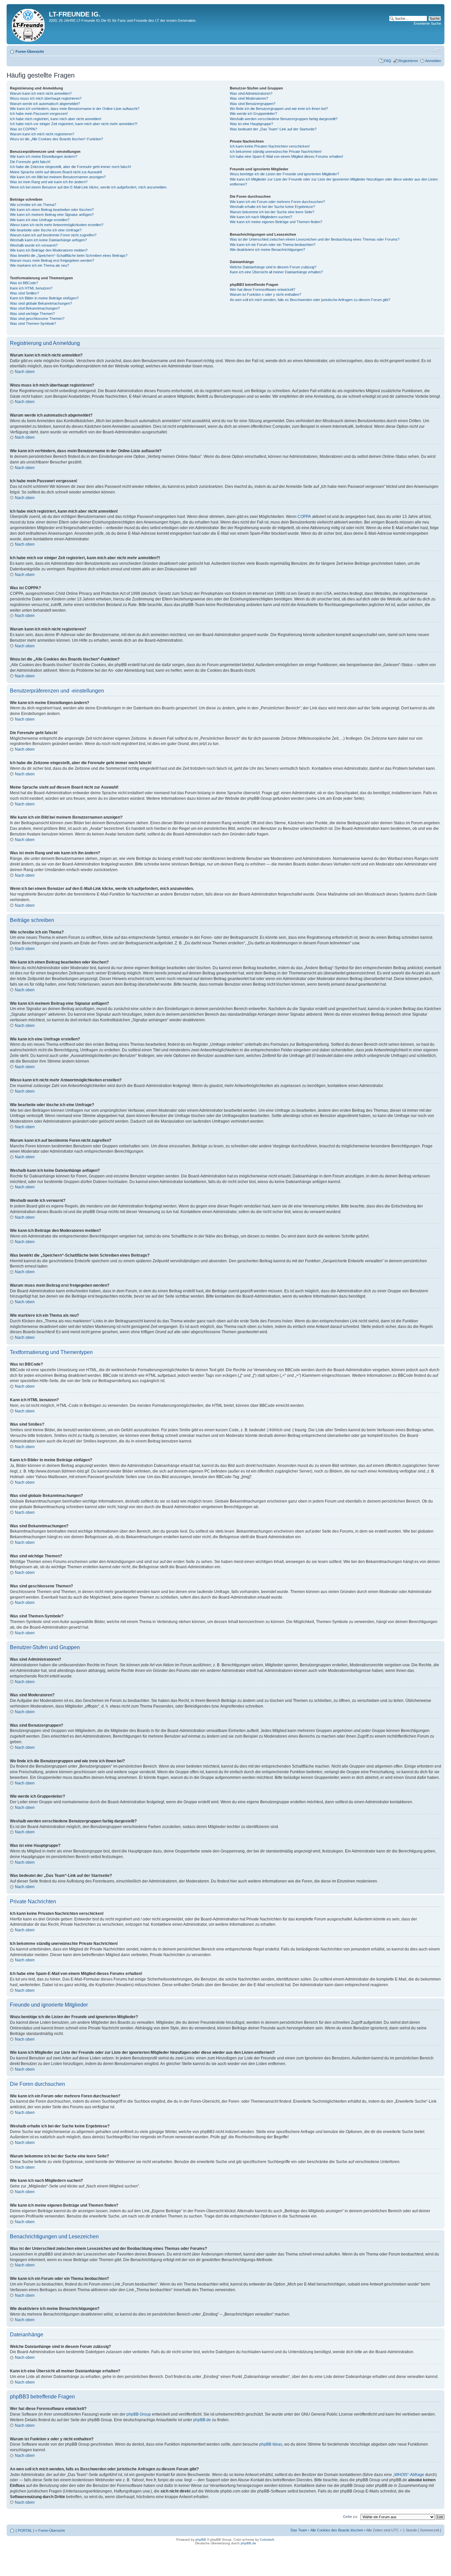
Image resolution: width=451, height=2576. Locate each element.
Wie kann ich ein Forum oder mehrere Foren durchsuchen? (277, 202)
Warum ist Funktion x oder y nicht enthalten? (265, 294)
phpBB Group (139, 2414)
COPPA (304, 517)
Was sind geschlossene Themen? (37, 319)
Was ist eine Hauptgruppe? (251, 124)
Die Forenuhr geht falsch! (30, 162)
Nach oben (25, 372)
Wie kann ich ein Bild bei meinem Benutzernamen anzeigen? (58, 177)
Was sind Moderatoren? (249, 98)
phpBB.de (202, 2420)
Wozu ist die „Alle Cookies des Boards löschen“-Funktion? (56, 139)
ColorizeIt (267, 2540)
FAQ (388, 61)
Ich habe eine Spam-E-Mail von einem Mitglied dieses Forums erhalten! (286, 156)
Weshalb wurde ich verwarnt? (34, 245)
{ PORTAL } (25, 2530)
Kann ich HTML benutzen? (31, 288)
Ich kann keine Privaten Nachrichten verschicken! (270, 146)
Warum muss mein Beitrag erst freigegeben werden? (52, 260)
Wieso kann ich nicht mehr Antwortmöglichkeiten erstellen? (57, 225)
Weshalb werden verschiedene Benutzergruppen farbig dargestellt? (284, 119)
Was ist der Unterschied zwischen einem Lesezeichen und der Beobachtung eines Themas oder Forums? (315, 239)
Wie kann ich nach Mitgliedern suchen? (261, 217)
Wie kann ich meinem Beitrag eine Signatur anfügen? (52, 215)
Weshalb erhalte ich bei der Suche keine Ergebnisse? (272, 207)
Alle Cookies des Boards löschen (337, 2530)
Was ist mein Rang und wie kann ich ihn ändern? (49, 182)
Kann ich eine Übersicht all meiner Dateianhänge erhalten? (276, 272)
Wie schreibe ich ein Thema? (33, 205)
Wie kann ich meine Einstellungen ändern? (44, 156)
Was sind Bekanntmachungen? (35, 308)
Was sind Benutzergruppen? (253, 104)
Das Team (299, 2530)
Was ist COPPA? (23, 129)
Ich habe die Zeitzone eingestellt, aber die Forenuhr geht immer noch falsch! (70, 167)
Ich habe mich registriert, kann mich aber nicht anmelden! (56, 119)
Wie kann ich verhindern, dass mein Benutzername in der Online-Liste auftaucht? (75, 109)
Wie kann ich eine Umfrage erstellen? (40, 220)
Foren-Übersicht (30, 51)
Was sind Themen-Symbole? (33, 323)
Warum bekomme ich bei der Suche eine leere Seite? (272, 212)
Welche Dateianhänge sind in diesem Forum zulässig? (273, 267)
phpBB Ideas (271, 2444)
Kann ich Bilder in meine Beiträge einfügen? (44, 298)
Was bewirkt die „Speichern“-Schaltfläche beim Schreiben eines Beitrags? (69, 255)
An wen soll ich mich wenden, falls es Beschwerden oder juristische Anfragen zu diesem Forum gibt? (310, 300)
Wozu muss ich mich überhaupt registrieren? (46, 98)
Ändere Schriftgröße (436, 50)
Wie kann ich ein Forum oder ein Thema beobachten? (273, 245)
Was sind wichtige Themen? (32, 314)
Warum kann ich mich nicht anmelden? (41, 93)
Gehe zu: (350, 2517)
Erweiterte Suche (427, 23)
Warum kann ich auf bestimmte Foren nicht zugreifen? (53, 235)
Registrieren (408, 61)
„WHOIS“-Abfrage (409, 2475)
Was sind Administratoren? (251, 93)
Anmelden (433, 61)
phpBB (201, 2540)
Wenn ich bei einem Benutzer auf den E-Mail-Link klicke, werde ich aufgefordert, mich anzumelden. (89, 187)
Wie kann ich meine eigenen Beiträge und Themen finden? (276, 222)
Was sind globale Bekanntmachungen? (41, 303)
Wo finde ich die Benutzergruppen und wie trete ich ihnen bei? (279, 109)
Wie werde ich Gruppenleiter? (253, 114)
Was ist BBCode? (24, 283)
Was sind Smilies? (24, 293)
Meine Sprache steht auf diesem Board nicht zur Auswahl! (56, 172)
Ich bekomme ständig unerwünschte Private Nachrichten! (276, 152)
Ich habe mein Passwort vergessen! (39, 114)
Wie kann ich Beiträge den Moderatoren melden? (49, 250)
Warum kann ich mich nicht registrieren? (42, 134)
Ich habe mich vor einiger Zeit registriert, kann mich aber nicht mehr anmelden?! (74, 124)
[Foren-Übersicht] (29, 24)
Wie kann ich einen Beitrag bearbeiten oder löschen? (52, 210)
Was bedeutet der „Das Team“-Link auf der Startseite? (273, 129)
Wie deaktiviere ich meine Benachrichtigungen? (267, 250)
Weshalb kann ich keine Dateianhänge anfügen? (48, 240)
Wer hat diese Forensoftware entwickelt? (262, 289)
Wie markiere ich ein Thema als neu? (39, 265)
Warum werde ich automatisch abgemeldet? (45, 104)
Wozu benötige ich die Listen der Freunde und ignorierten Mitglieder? (284, 174)
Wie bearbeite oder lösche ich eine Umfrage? (46, 230)
